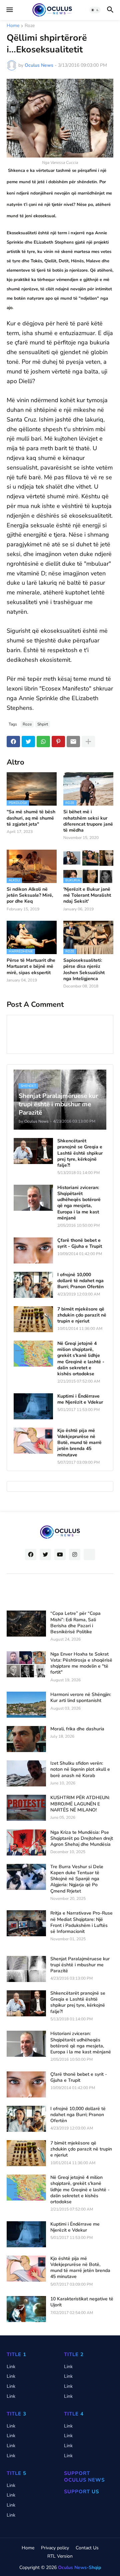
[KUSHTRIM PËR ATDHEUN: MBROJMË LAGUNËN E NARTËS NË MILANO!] (26, 1808)
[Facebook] (13, 742)
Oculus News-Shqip (79, 2567)
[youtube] (60, 1554)
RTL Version (60, 2556)
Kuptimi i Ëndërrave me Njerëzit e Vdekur (80, 1399)
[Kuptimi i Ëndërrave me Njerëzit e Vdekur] (33, 1406)
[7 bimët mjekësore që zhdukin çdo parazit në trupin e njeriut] (33, 1319)
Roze (30, 26)
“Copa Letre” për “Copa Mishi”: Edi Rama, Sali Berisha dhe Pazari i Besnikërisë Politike (75, 1623)
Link (11, 2367)
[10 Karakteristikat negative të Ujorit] (26, 2309)
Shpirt (43, 724)
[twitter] (45, 1554)
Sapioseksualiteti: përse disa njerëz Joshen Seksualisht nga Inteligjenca (84, 970)
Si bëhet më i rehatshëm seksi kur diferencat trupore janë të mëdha (88, 821)
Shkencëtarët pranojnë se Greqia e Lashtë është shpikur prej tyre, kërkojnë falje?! (80, 1153)
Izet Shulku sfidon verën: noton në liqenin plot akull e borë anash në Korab (80, 1769)
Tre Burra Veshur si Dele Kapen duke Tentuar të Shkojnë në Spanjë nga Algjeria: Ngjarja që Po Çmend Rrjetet (77, 1879)
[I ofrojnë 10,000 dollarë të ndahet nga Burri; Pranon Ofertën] (33, 1285)
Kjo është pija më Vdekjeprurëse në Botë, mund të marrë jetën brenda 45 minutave (79, 1443)
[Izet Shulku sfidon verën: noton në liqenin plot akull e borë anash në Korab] (26, 1773)
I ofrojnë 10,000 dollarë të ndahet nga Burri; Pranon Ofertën (80, 1281)
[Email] (73, 742)
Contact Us (87, 2548)
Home (13, 26)
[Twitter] (28, 742)
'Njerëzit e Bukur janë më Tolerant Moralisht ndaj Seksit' (87, 895)
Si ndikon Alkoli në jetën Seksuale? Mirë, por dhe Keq (30, 895)
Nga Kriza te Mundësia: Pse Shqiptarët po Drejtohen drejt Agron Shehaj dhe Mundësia (82, 1838)
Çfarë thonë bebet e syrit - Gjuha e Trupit (80, 1243)
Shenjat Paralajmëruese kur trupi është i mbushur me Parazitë (80, 1965)
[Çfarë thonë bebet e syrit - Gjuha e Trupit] (33, 1250)
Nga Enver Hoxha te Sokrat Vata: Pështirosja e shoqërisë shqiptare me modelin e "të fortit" (81, 1663)
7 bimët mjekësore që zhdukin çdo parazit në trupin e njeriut (82, 1315)
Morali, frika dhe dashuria (77, 1729)
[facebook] (31, 1554)
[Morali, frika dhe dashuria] (26, 1739)
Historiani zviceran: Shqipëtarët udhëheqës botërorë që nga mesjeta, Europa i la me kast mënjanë (79, 1203)
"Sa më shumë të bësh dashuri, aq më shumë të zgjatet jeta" (31, 818)
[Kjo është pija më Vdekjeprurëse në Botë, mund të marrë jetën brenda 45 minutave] (33, 1441)
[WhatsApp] (43, 742)
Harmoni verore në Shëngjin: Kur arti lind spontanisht (81, 1698)
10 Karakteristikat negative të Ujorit (82, 2302)
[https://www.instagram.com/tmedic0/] (89, 1554)
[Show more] (88, 742)
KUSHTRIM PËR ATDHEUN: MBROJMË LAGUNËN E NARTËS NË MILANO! (80, 1804)
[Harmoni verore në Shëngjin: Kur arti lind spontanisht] (26, 1705)
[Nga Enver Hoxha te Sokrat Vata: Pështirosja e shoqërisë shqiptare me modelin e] (26, 1664)
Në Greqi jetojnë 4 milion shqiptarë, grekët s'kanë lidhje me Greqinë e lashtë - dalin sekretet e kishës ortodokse (81, 1359)
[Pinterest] (58, 742)
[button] (9, 10)
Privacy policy (55, 2548)
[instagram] (75, 1554)
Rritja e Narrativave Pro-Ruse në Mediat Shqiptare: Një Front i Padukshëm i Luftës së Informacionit (81, 1922)
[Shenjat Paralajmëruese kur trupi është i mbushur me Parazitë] (26, 1969)
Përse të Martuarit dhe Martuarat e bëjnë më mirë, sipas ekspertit (31, 966)
